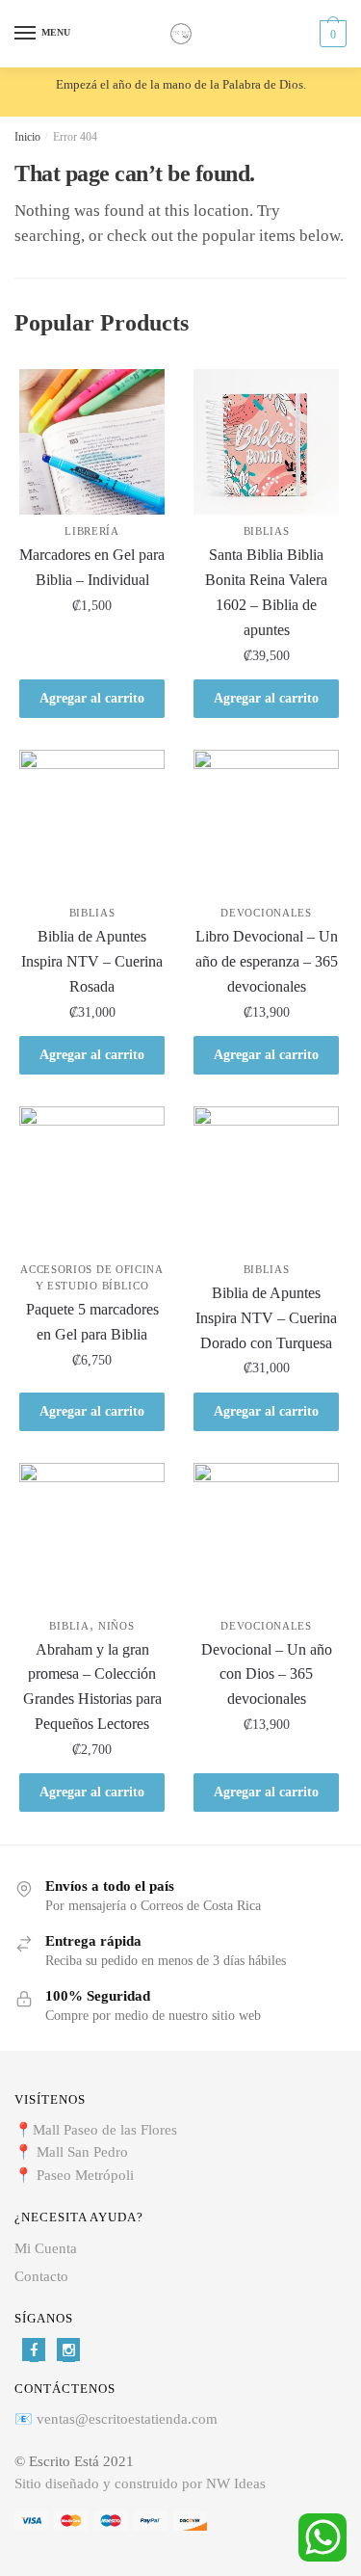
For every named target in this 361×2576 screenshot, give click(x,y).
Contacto (41, 2276)
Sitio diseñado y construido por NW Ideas (140, 2483)
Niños (116, 1626)
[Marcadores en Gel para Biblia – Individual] (92, 442)
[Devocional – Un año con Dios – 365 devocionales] (266, 1536)
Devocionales (266, 913)
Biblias (267, 531)
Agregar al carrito (92, 698)
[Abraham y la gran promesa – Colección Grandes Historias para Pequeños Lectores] (92, 1536)
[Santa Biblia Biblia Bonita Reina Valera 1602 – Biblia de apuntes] (266, 442)
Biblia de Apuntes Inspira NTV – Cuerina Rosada (92, 961)
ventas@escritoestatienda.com (127, 2419)
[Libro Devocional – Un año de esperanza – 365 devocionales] (266, 823)
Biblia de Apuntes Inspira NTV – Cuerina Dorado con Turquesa (266, 1318)
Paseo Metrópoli (85, 2175)
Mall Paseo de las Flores (105, 2130)
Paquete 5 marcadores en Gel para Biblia (92, 1322)
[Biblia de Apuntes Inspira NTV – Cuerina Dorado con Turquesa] (266, 1179)
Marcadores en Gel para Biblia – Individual (92, 567)
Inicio (27, 137)
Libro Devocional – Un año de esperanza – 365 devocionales (267, 961)
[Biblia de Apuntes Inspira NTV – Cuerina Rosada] (92, 823)
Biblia (69, 1626)
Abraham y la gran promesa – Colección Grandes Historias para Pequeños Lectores (92, 1687)
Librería (92, 531)
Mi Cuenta (46, 2248)
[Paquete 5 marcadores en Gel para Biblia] (92, 1179)
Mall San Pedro (84, 2152)
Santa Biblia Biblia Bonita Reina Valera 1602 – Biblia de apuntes (266, 592)
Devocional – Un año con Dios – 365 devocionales (267, 1674)
